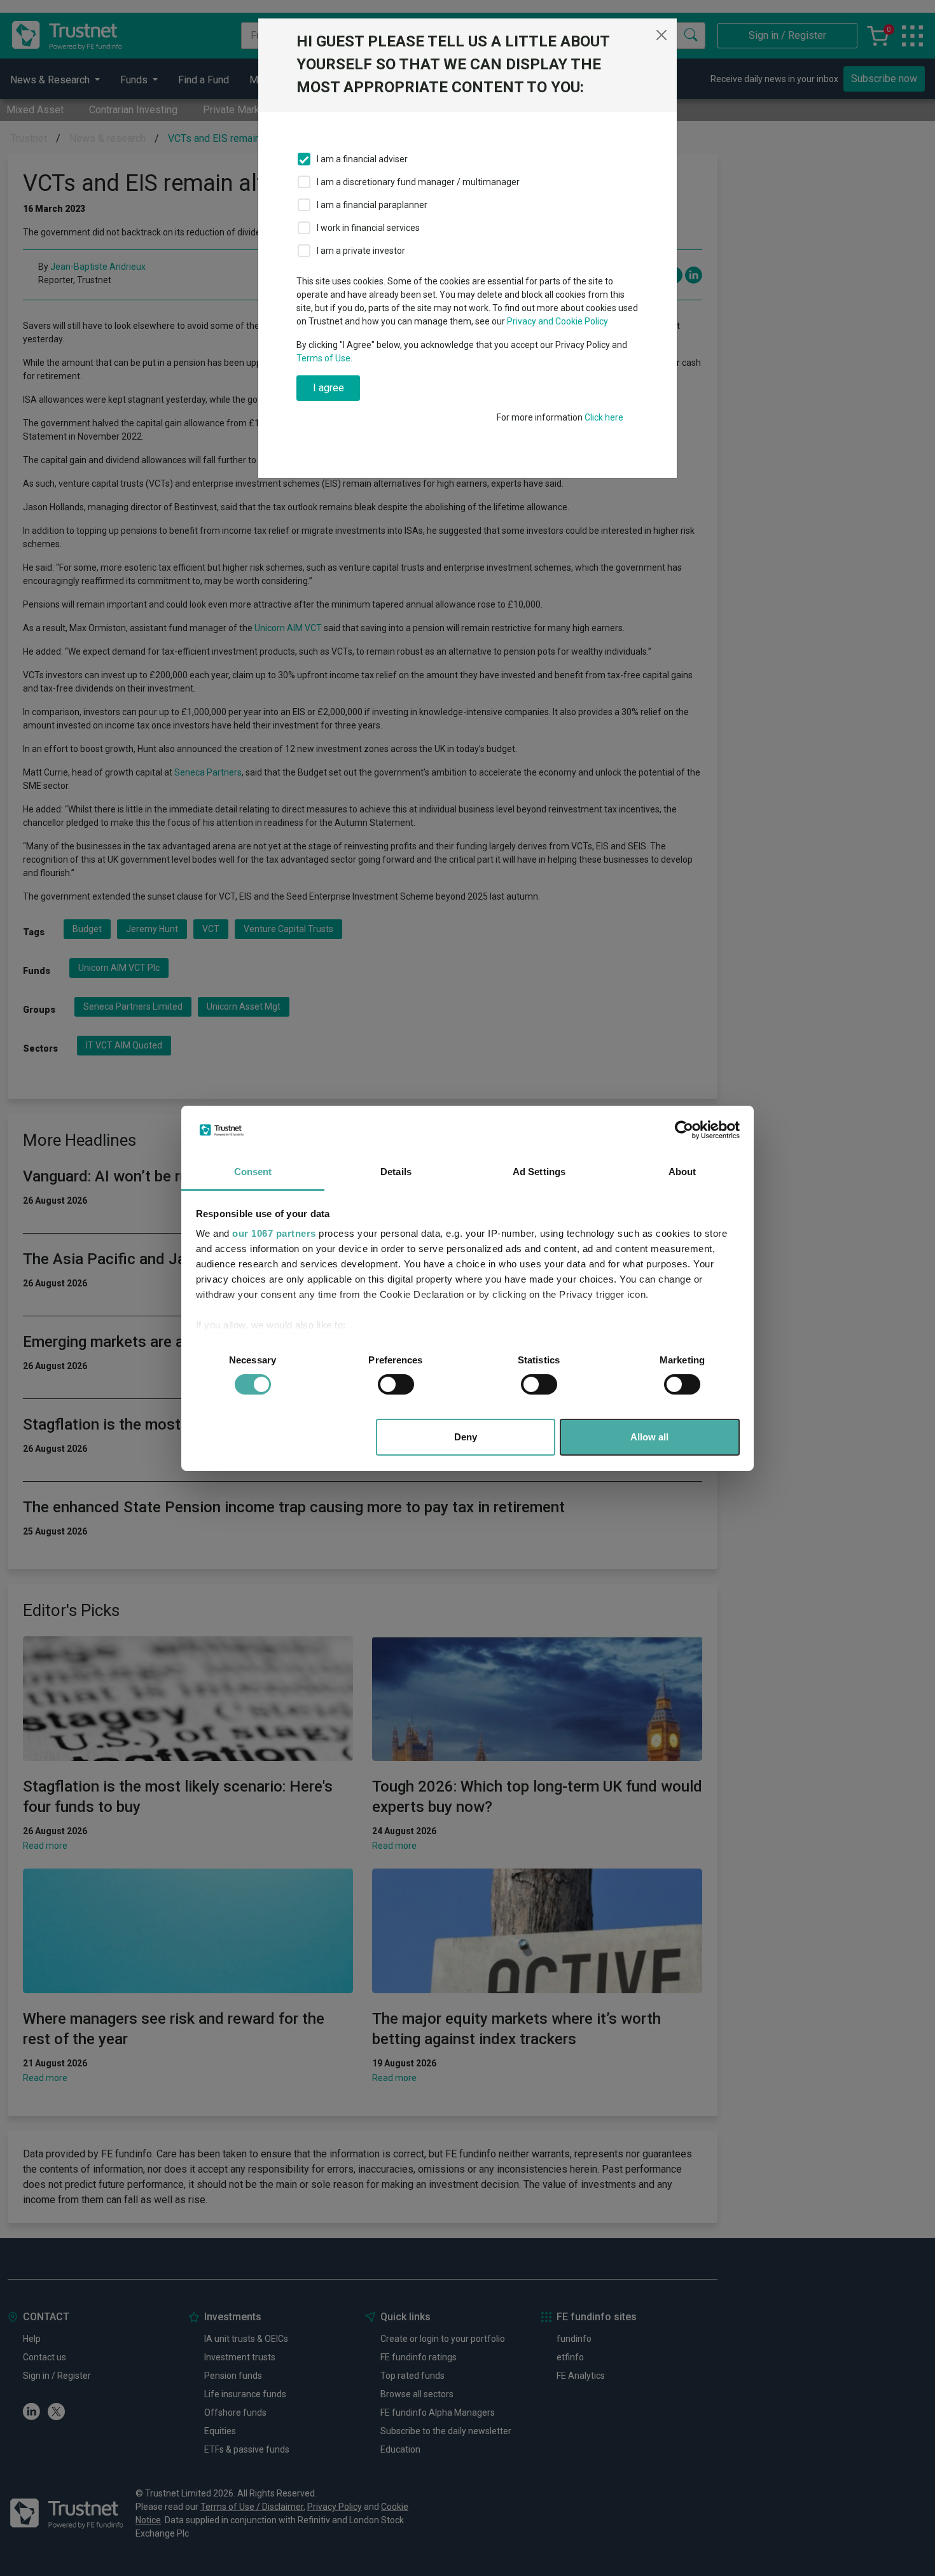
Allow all (649, 1437)
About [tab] (682, 1172)
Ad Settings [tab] (539, 1172)
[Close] (661, 35)
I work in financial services (368, 228)
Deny (466, 1437)
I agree (329, 388)
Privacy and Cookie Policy (558, 321)
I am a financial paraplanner (372, 205)
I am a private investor (361, 251)
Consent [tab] (253, 1172)
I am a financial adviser (362, 159)
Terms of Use (323, 358)
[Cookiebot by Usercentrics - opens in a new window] (684, 1130)
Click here (604, 417)
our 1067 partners (274, 1233)
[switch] (396, 1384)
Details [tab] (396, 1172)
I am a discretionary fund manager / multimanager (418, 182)
